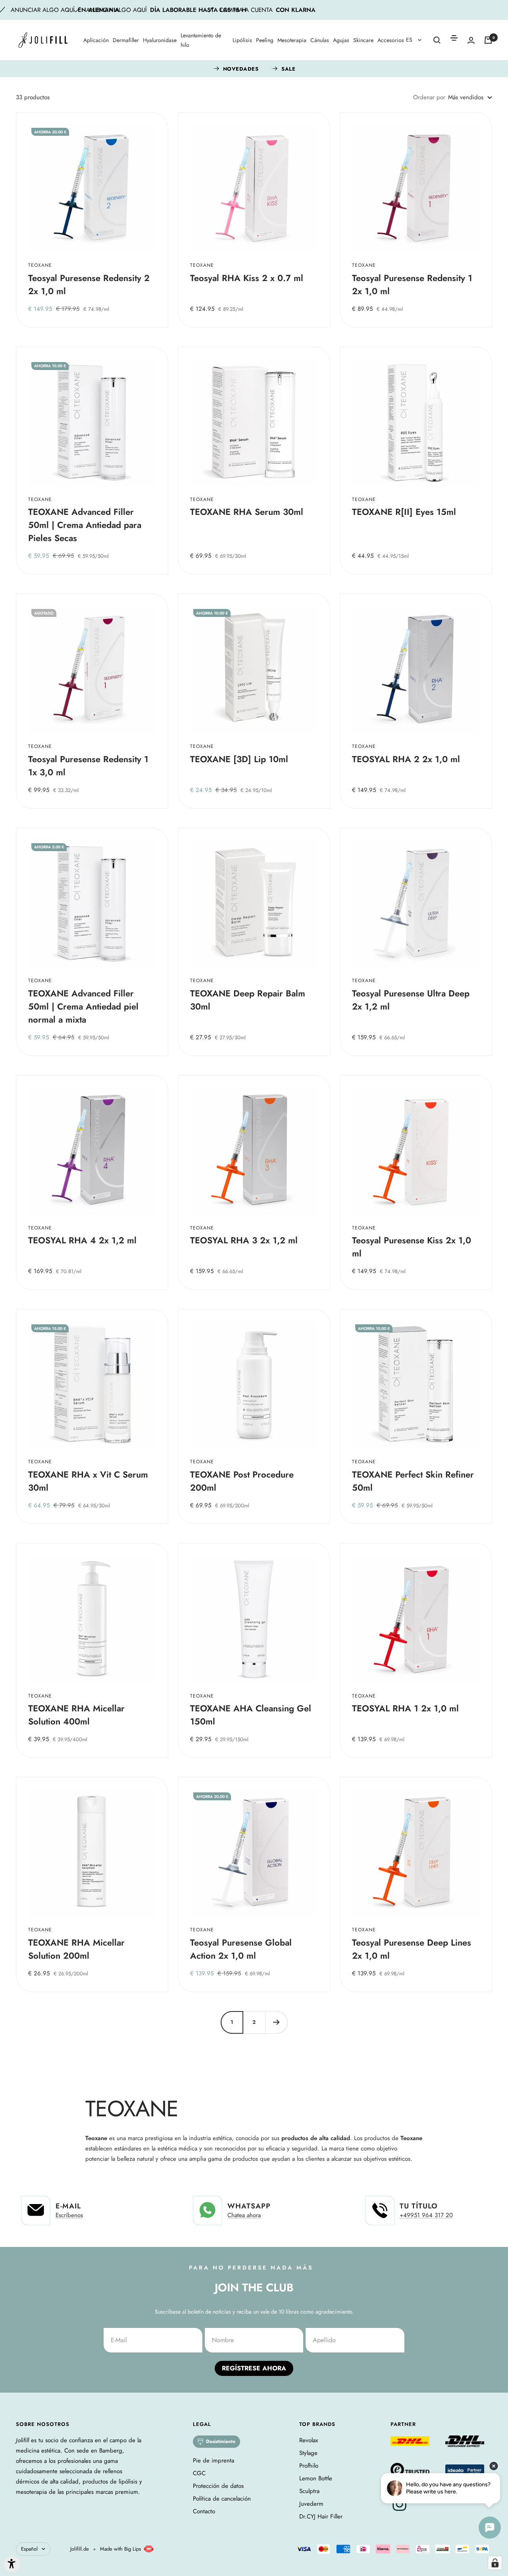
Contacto (204, 2511)
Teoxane (40, 265)
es (410, 40)
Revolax (309, 2440)
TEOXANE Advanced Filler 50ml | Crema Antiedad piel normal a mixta (83, 1006)
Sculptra (309, 2491)
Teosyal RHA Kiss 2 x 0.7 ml (247, 278)
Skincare (363, 40)
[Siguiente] (276, 2022)
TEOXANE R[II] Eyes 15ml (404, 512)
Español (29, 2549)
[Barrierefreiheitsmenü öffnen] (12, 2564)
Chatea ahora (244, 2215)
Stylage (308, 2453)
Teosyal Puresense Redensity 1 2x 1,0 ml (412, 284)
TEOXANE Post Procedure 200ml (242, 1481)
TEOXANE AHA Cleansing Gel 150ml (251, 1715)
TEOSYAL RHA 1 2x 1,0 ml (405, 1708)
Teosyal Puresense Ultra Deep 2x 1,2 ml (411, 1000)
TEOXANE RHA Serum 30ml (247, 512)
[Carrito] (488, 40)
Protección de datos (218, 2486)
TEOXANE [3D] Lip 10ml (239, 759)
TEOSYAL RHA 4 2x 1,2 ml (82, 1240)
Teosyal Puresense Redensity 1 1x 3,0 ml (88, 766)
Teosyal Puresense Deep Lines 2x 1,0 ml (412, 1949)
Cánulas (320, 40)
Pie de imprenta (214, 2460)
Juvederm (311, 2504)
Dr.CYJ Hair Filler (321, 2516)
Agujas (341, 40)
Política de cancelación (222, 2499)
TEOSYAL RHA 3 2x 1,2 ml (244, 1240)
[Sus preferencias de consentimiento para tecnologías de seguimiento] (495, 2563)
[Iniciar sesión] (471, 40)
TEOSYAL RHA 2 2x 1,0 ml (406, 759)
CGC (199, 2473)
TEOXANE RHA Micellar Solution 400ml (76, 1715)
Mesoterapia (292, 40)
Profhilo (309, 2466)
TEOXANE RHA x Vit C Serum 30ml (88, 1481)
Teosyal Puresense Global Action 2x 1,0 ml (241, 1949)
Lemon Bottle (316, 2478)
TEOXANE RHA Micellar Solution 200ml (76, 1949)
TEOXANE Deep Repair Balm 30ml (248, 1000)
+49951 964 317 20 (426, 2215)
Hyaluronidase (160, 40)
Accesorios (391, 40)
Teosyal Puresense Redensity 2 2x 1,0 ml (89, 284)
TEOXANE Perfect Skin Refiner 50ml (413, 1481)
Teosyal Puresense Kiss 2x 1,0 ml (412, 1247)
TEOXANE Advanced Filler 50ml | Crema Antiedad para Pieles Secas (85, 525)
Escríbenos (69, 2215)
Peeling (265, 40)
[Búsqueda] (437, 40)
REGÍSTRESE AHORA (254, 2368)
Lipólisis (242, 40)
